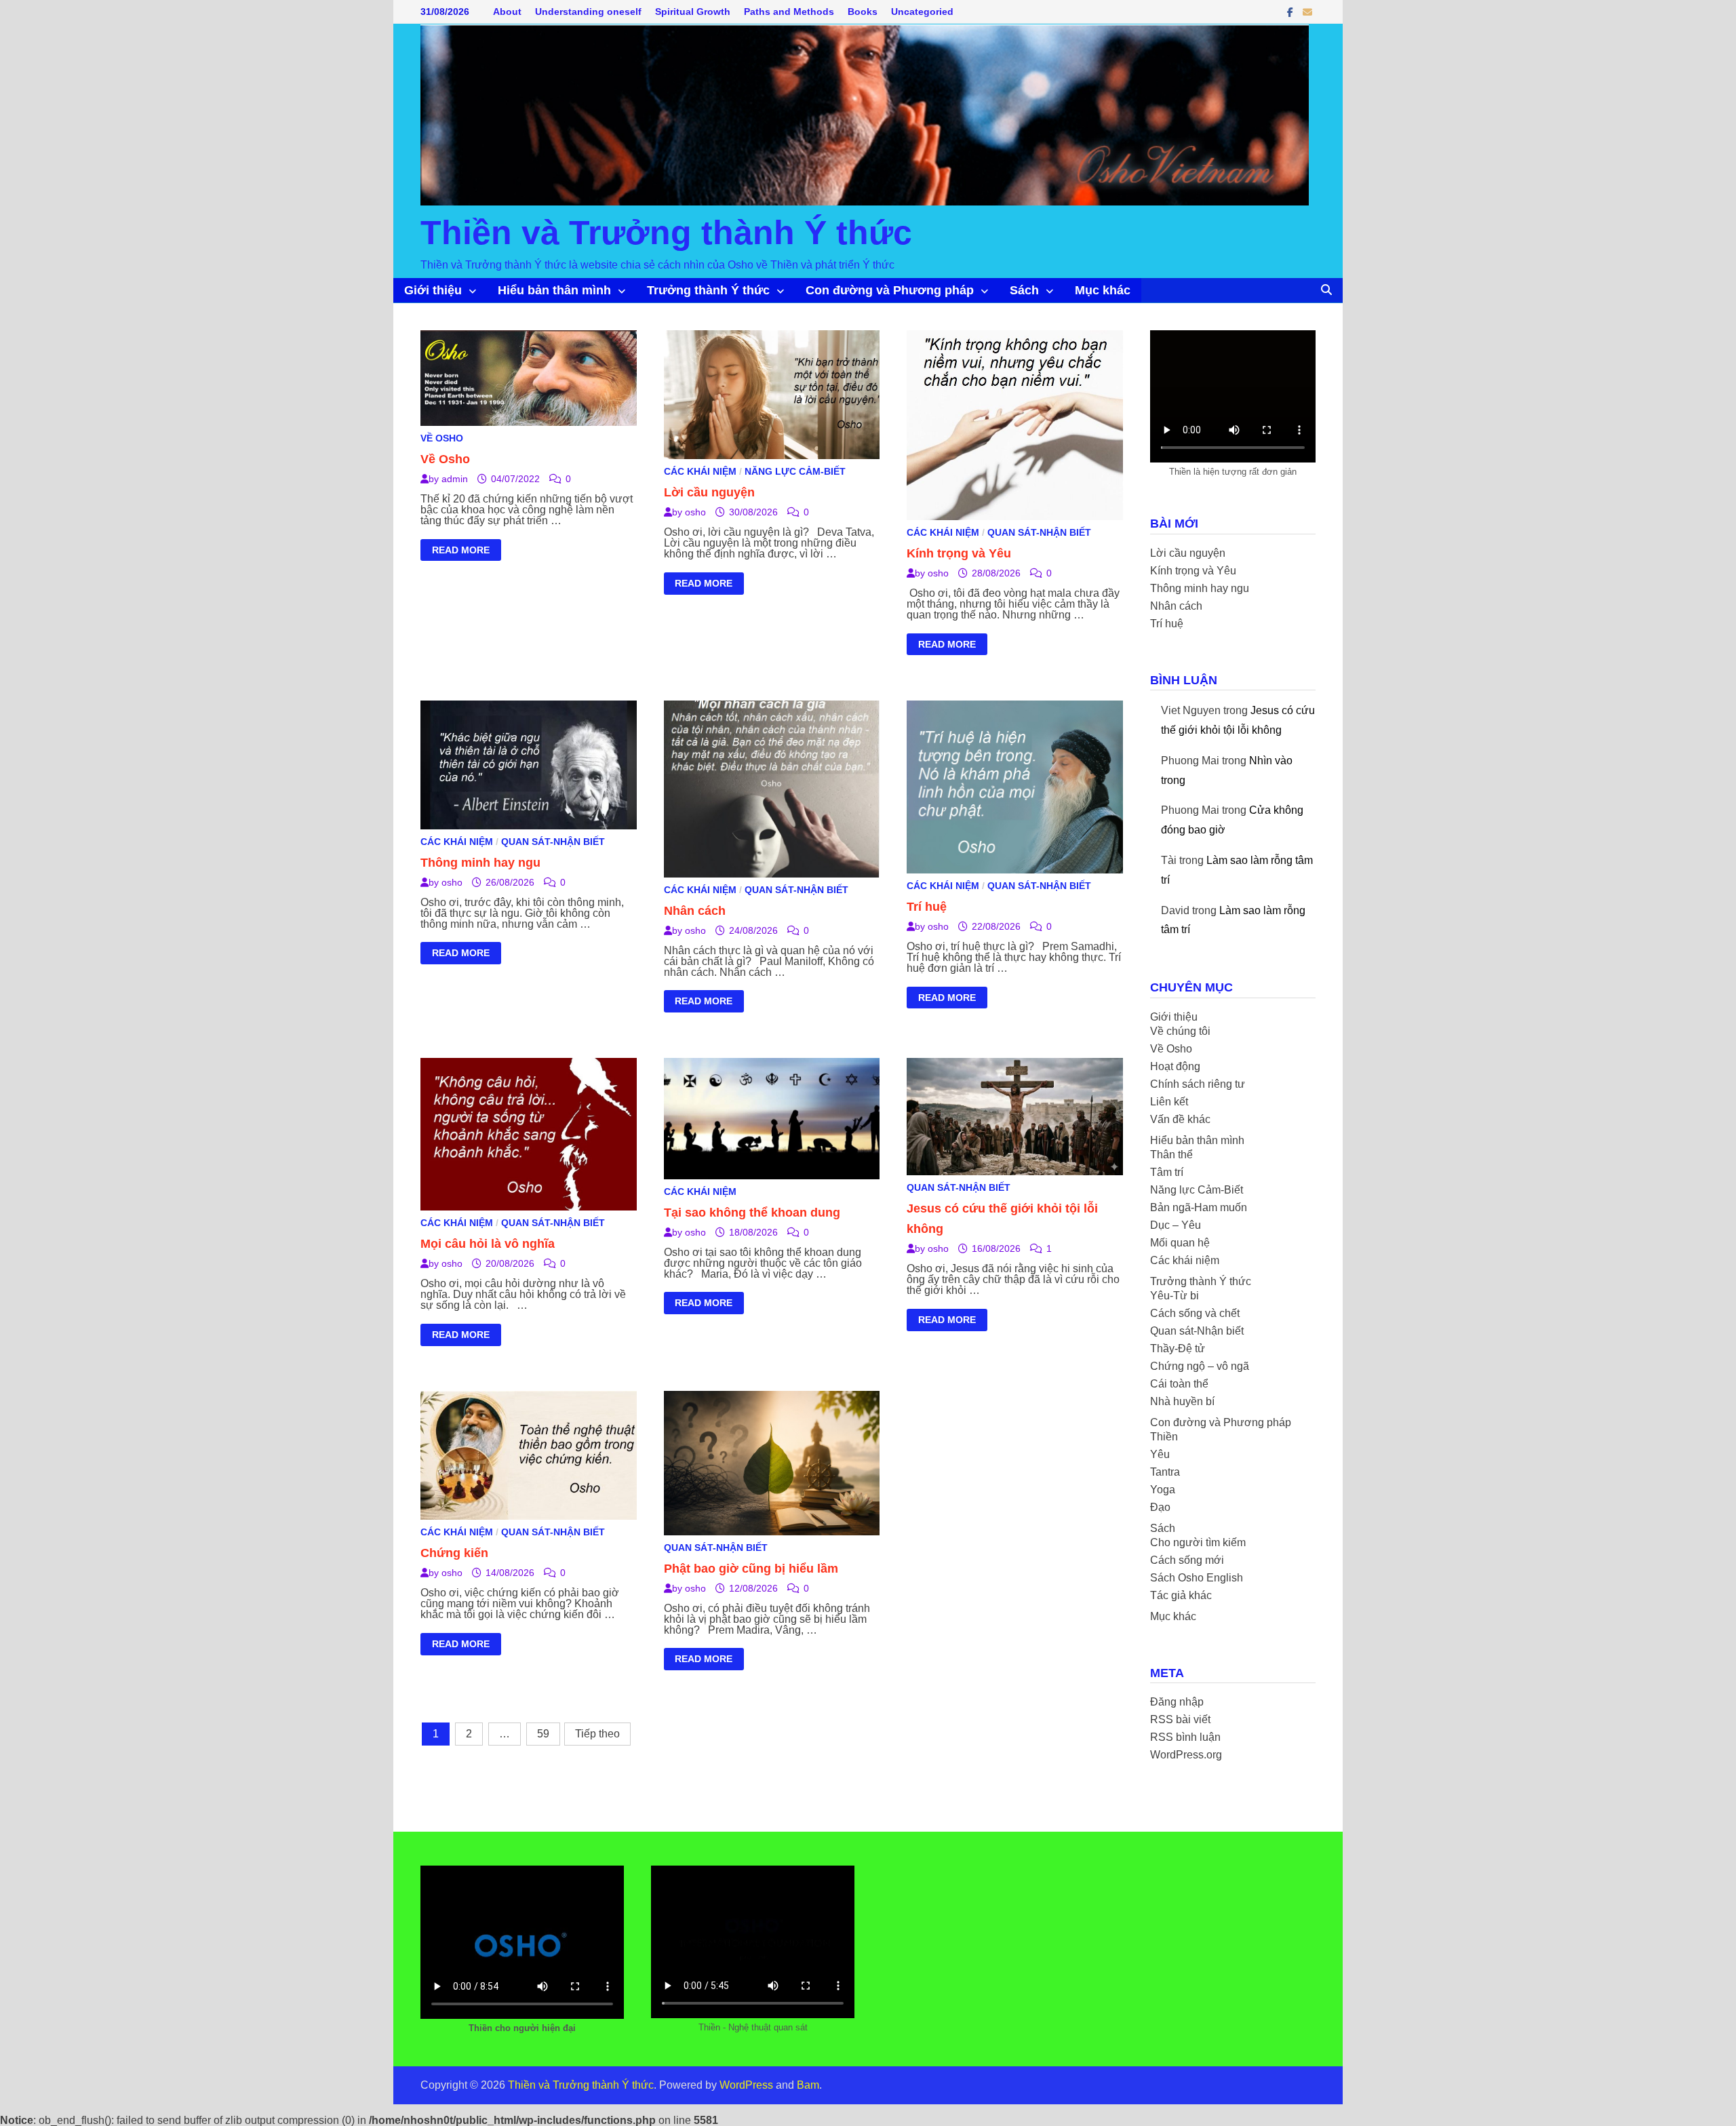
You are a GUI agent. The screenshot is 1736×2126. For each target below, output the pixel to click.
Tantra (1165, 1472)
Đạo (1160, 1507)
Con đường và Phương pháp (890, 290)
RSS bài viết (1180, 1719)
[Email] (1307, 12)
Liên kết (1169, 1102)
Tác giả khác (1181, 1595)
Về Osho (442, 438)
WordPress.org (1186, 1755)
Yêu (1160, 1454)
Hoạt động (1175, 1066)
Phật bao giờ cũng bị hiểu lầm (751, 1569)
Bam (808, 2085)
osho (695, 512)
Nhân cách (695, 911)
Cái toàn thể (1179, 1384)
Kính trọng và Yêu (959, 553)
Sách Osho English (1197, 1578)
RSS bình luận (1185, 1737)
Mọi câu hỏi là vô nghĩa (488, 1244)
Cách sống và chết (1195, 1313)
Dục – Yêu (1176, 1225)
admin (455, 479)
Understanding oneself (588, 12)
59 (543, 1734)
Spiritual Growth (693, 12)
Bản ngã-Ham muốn (1199, 1207)
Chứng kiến (454, 1553)
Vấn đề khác (1180, 1119)
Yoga (1163, 1490)
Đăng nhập (1177, 1702)
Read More (460, 552)
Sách (1024, 290)
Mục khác (1103, 290)
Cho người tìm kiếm (1198, 1542)
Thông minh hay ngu (480, 863)
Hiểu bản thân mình (554, 290)
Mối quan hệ (1180, 1243)
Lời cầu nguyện (709, 492)
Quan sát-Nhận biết (1039, 532)
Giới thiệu (433, 290)
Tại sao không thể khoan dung (752, 1213)
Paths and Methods (789, 12)
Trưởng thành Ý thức (708, 290)
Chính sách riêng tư (1198, 1084)
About (507, 12)
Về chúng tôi (1180, 1031)
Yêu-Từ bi (1175, 1296)
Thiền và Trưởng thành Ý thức (666, 233)
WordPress (746, 2085)
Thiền (1164, 1437)
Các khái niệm (700, 471)
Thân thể (1171, 1155)
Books (863, 12)
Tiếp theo (597, 1734)
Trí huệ (927, 907)
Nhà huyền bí (1182, 1401)
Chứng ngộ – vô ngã (1200, 1366)
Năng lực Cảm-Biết (795, 471)
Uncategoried (922, 12)
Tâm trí (1167, 1172)
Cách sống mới (1187, 1560)
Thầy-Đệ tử (1178, 1349)
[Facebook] (1291, 12)
